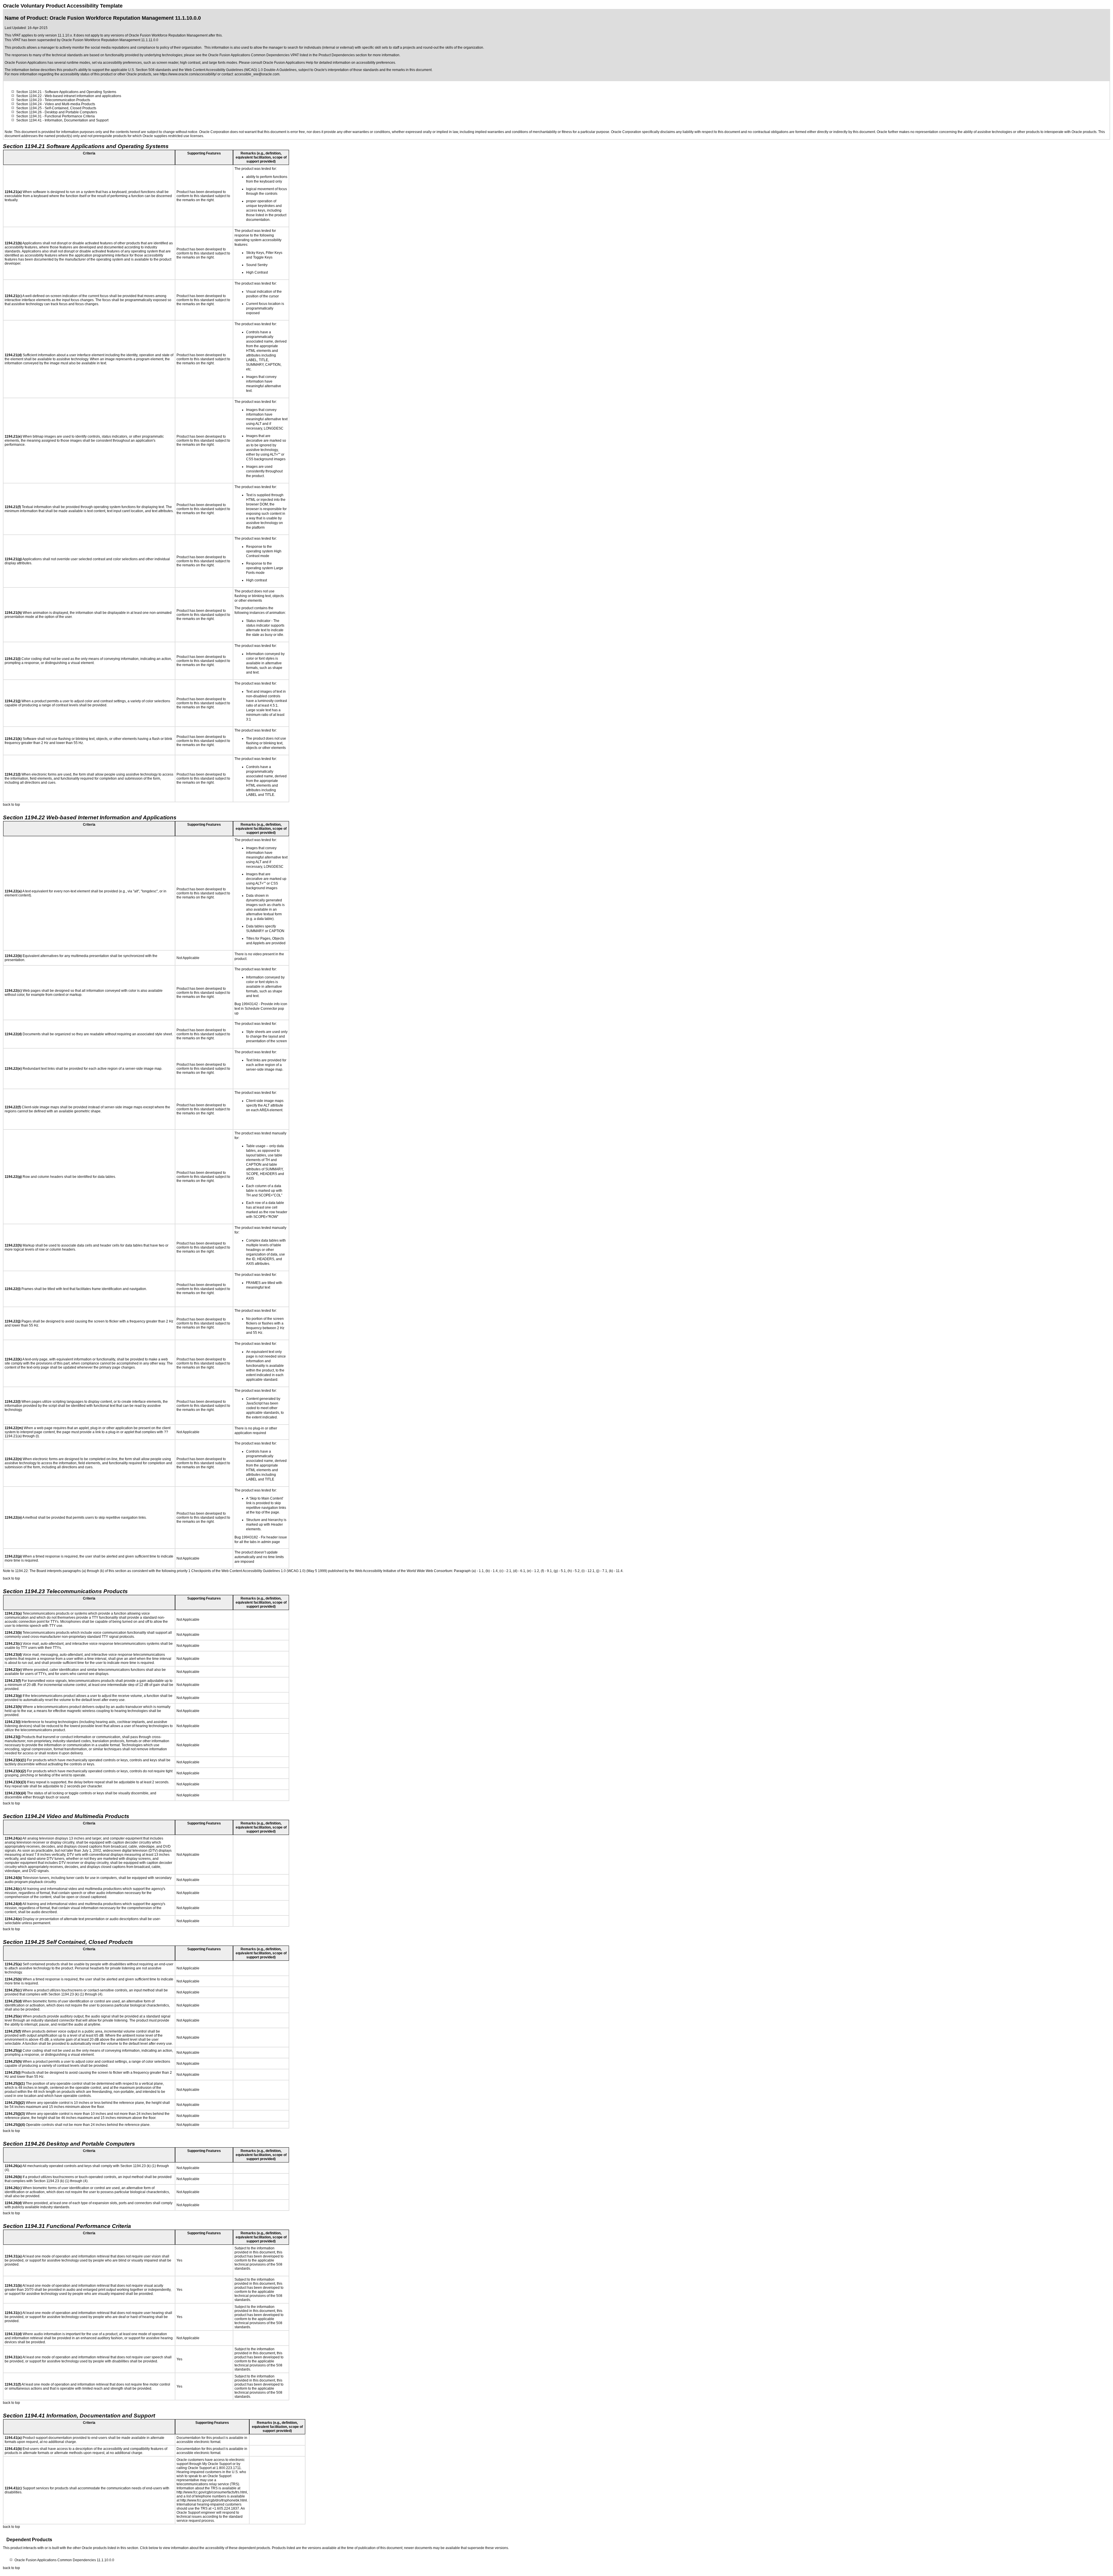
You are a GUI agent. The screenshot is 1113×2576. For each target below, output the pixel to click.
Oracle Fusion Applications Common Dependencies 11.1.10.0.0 (64, 2560)
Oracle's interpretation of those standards (346, 70)
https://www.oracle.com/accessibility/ (188, 74)
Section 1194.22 (29, 96)
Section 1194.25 (29, 108)
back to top (11, 805)
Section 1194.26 (29, 112)
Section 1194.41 (29, 120)
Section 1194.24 (29, 104)
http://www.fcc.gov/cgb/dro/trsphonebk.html (214, 2500)
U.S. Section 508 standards (150, 70)
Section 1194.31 (29, 116)
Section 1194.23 (29, 100)
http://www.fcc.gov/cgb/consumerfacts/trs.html (212, 2492)
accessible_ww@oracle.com (257, 74)
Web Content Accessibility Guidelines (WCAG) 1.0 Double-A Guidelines (241, 70)
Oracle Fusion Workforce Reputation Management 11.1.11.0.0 (110, 40)
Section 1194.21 (29, 92)
